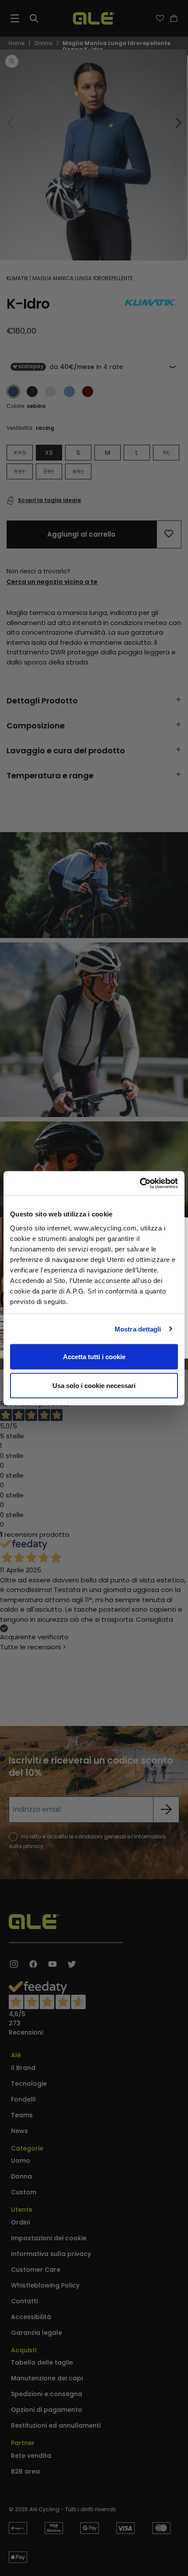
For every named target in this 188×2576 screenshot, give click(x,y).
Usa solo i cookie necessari (94, 1385)
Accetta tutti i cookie (94, 1357)
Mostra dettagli (138, 1329)
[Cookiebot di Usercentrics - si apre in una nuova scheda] (140, 1183)
